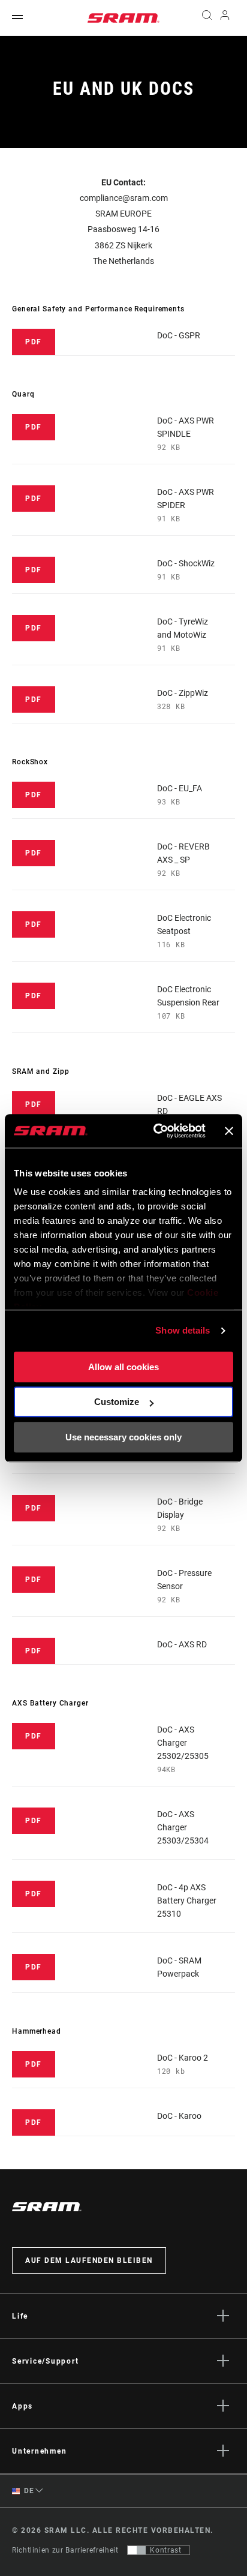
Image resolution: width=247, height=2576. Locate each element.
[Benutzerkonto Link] (225, 18)
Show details (183, 1330)
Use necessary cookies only (123, 1437)
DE (28, 2491)
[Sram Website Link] (123, 18)
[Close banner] (229, 1131)
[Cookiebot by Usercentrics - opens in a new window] (156, 1131)
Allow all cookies (123, 1367)
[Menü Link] (17, 18)
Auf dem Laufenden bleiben (89, 2260)
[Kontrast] (137, 2550)
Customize (117, 1402)
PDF (34, 342)
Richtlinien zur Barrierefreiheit (65, 2550)
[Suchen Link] (207, 18)
